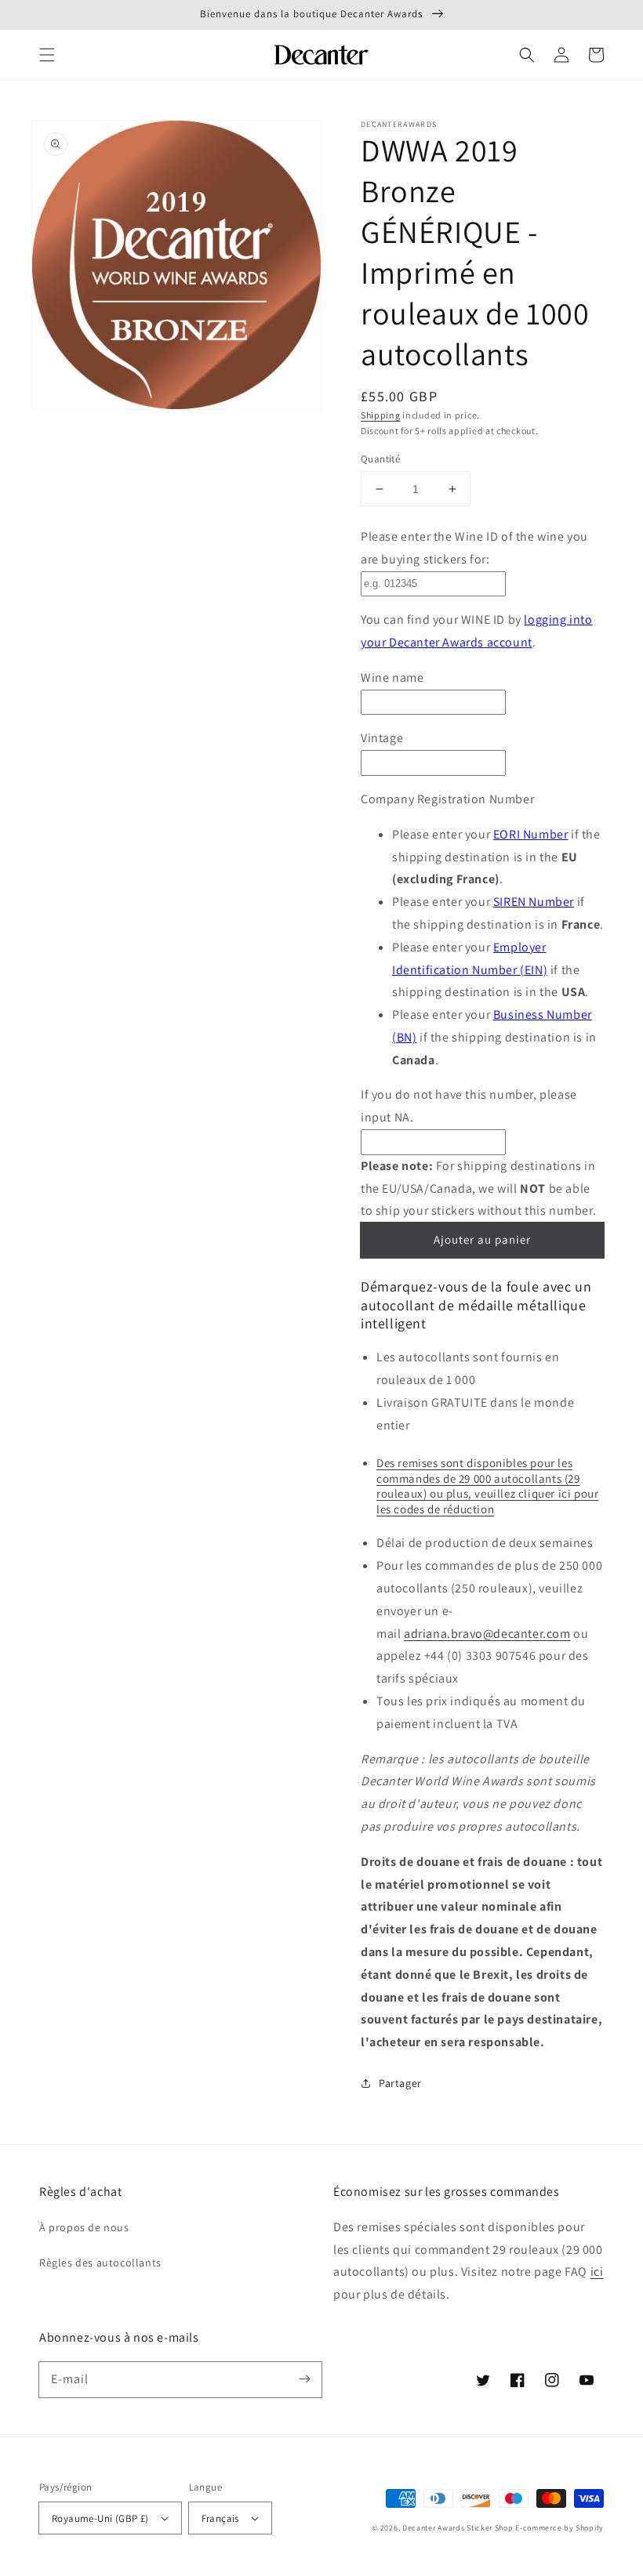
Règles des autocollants (100, 2263)
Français (220, 2518)
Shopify (590, 2528)
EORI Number (531, 834)
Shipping (381, 415)
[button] (47, 55)
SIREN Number (534, 902)
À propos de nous (84, 2227)
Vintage (382, 738)
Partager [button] (400, 2083)
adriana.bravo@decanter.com (487, 1634)
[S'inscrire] (304, 2379)
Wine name (392, 678)
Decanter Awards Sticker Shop (458, 2528)
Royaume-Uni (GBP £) (100, 2518)
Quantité (380, 459)
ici (597, 2272)
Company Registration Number (447, 799)
